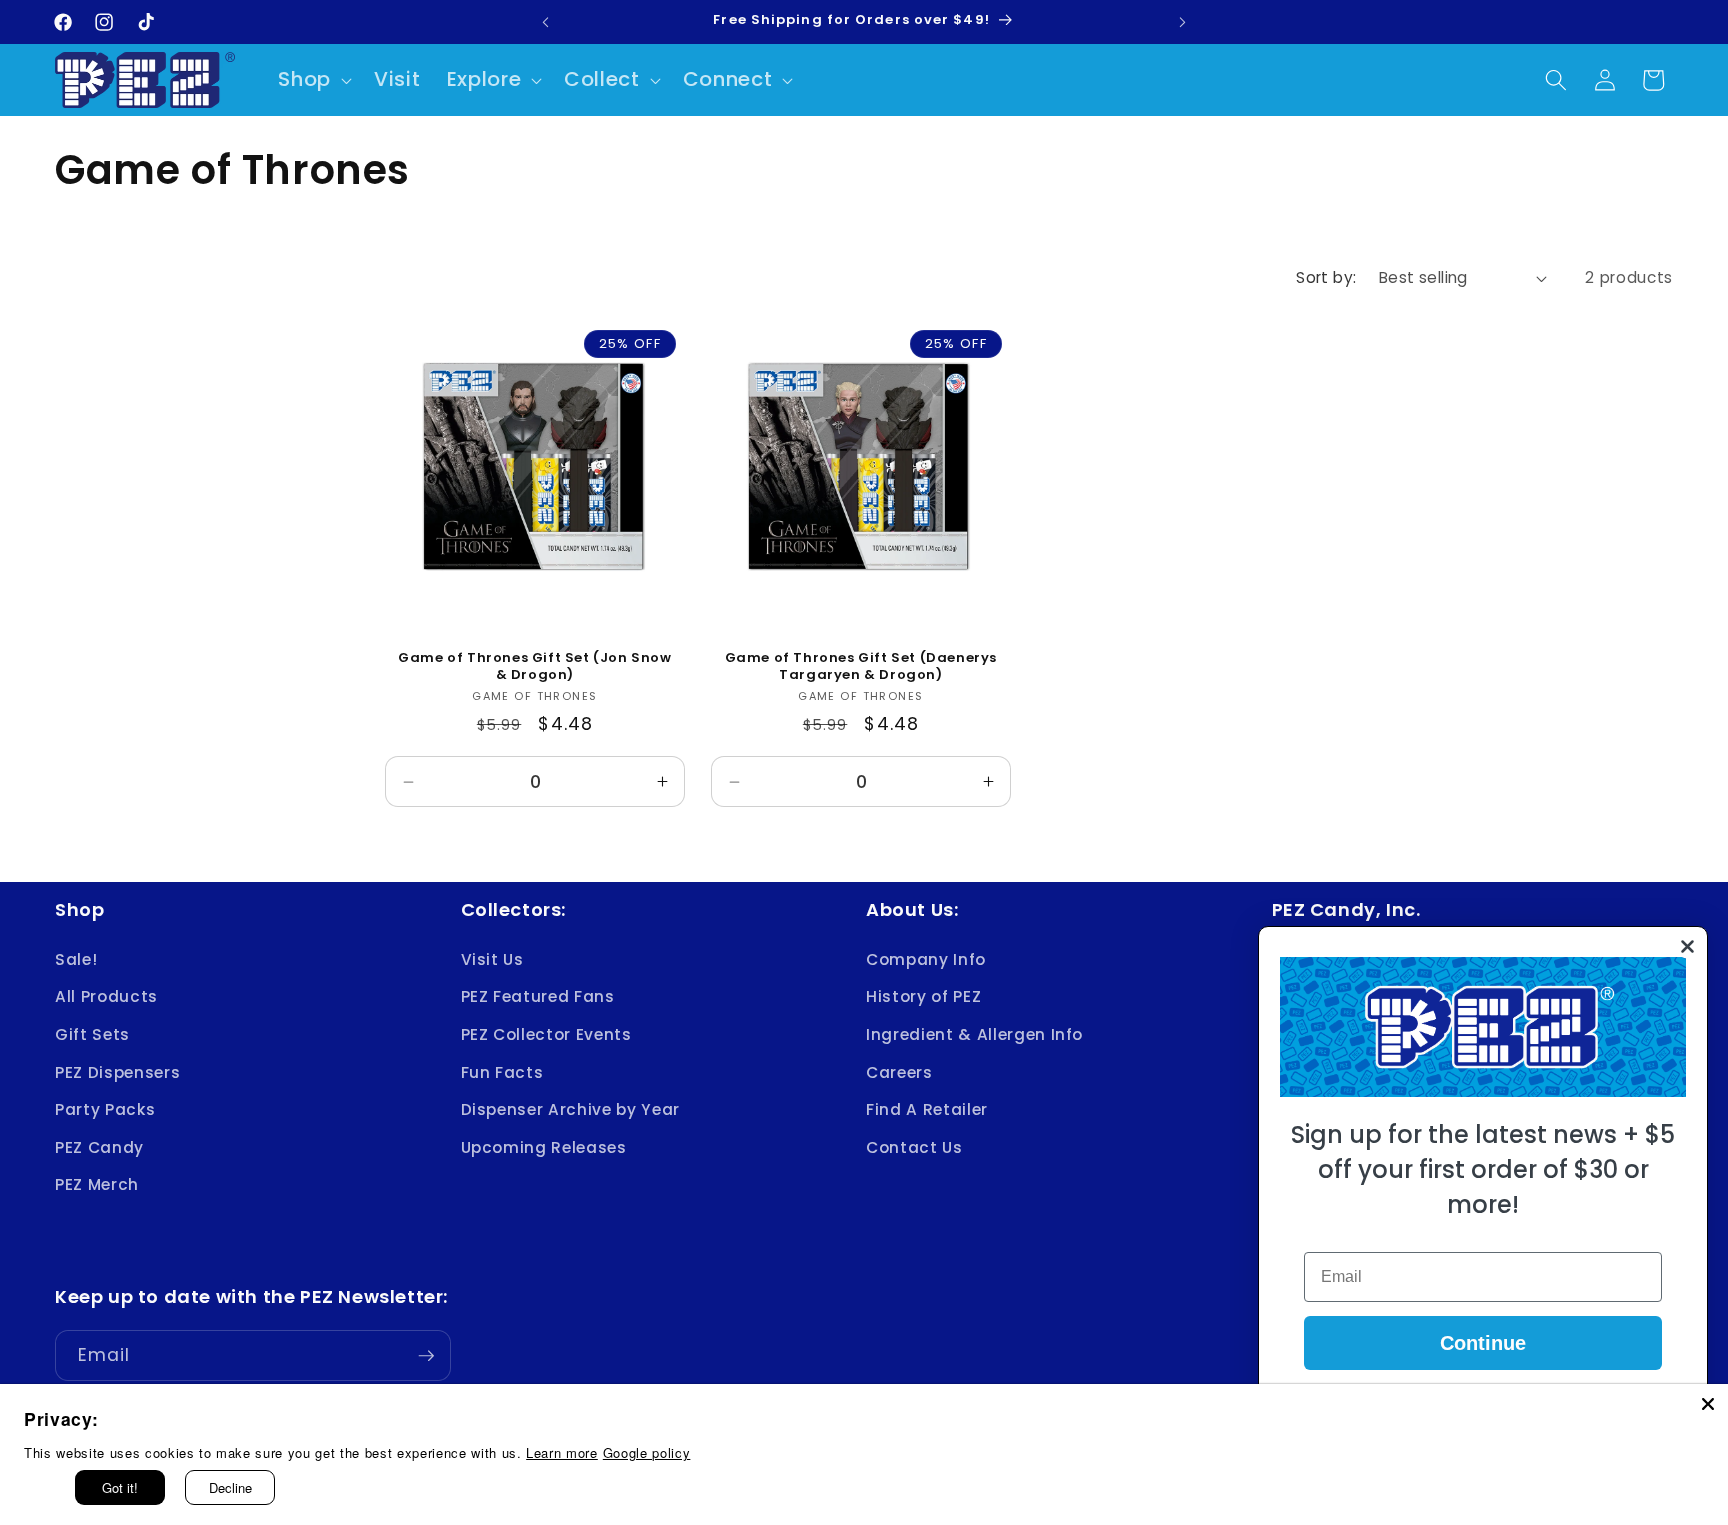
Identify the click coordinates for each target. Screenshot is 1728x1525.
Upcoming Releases (544, 1146)
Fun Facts (502, 1071)
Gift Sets (92, 1033)
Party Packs (105, 1109)
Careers (899, 1071)
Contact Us (914, 1146)
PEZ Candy (99, 1146)
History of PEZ (923, 996)
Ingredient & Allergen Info (974, 1033)
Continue (1483, 1343)
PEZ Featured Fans (538, 996)
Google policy (647, 1452)
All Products (106, 996)
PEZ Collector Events (546, 1033)
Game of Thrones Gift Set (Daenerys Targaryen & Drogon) (860, 667)
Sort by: (1326, 277)
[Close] (1708, 1404)
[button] (313, 80)
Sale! (76, 958)
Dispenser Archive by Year (571, 1109)
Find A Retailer (927, 1109)
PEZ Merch (97, 1184)
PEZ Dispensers (117, 1071)
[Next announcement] (1182, 22)
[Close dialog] (1687, 946)
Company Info (926, 958)
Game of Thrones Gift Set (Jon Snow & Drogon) (534, 667)
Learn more (562, 1452)
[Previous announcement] (546, 22)
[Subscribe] (426, 1356)
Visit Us (492, 958)
